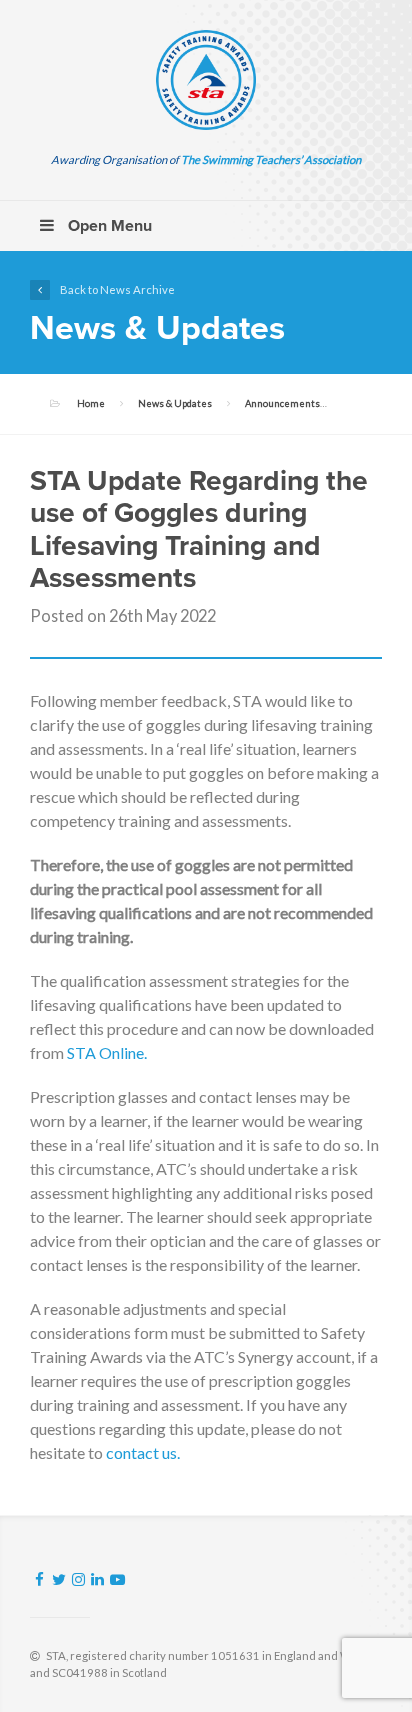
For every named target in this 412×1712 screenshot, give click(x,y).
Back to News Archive (117, 289)
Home (91, 403)
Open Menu (108, 226)
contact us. (143, 1452)
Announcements (282, 403)
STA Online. (107, 1052)
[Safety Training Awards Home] (206, 80)
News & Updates (175, 403)
